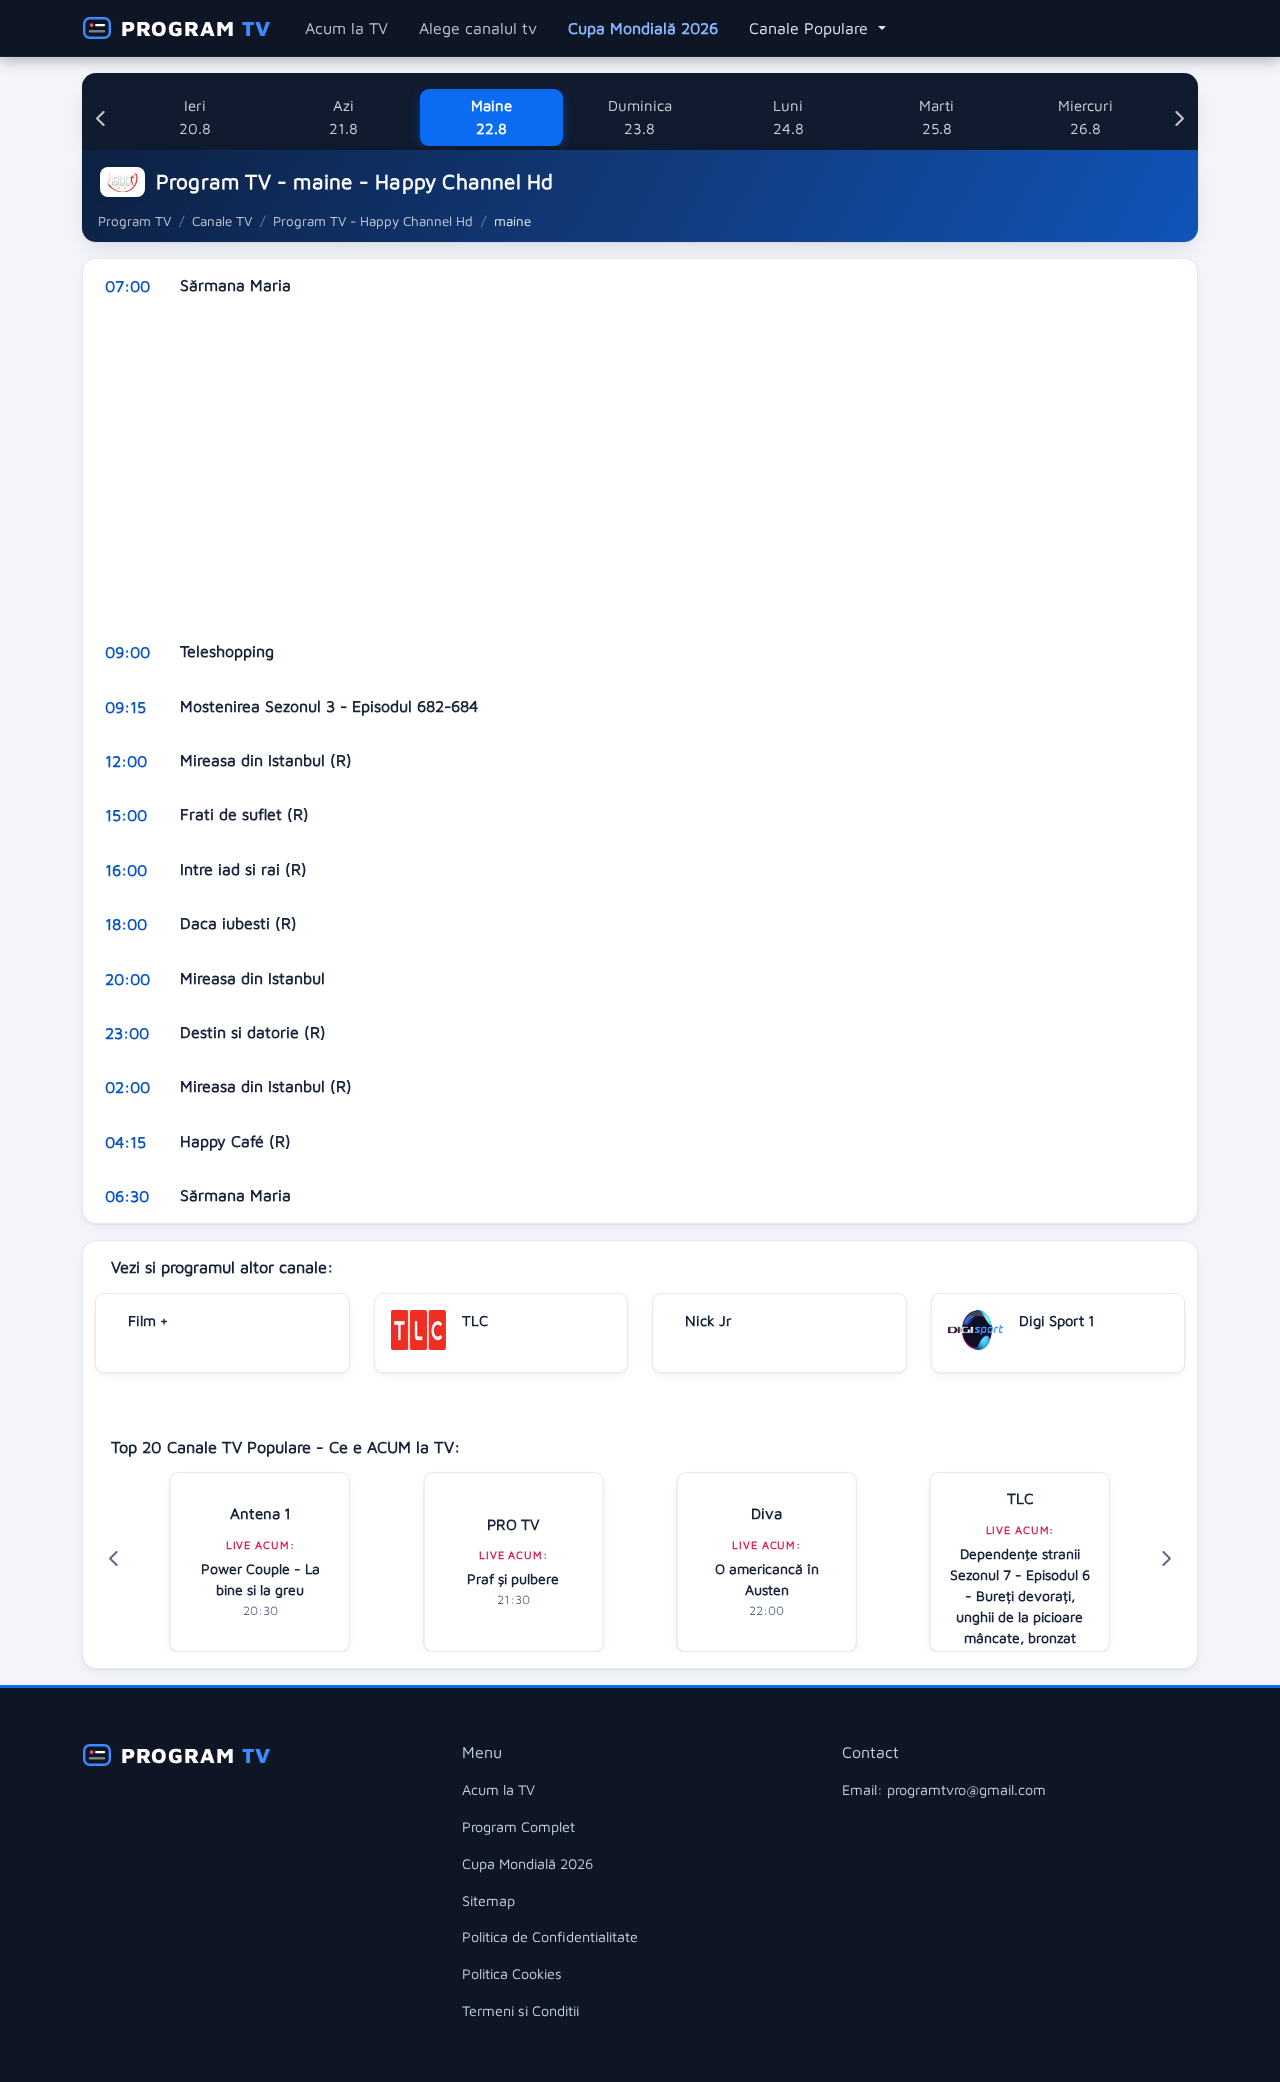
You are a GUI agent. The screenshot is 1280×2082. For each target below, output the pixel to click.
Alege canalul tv (478, 28)
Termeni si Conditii (520, 2010)
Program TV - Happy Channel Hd (373, 221)
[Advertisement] (640, 469)
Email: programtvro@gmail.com (944, 1789)
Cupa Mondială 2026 (643, 28)
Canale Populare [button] (811, 28)
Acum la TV (346, 28)
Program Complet (518, 1826)
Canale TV (222, 221)
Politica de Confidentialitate (550, 1936)
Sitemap (488, 1900)
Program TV (134, 221)
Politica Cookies (512, 1973)
